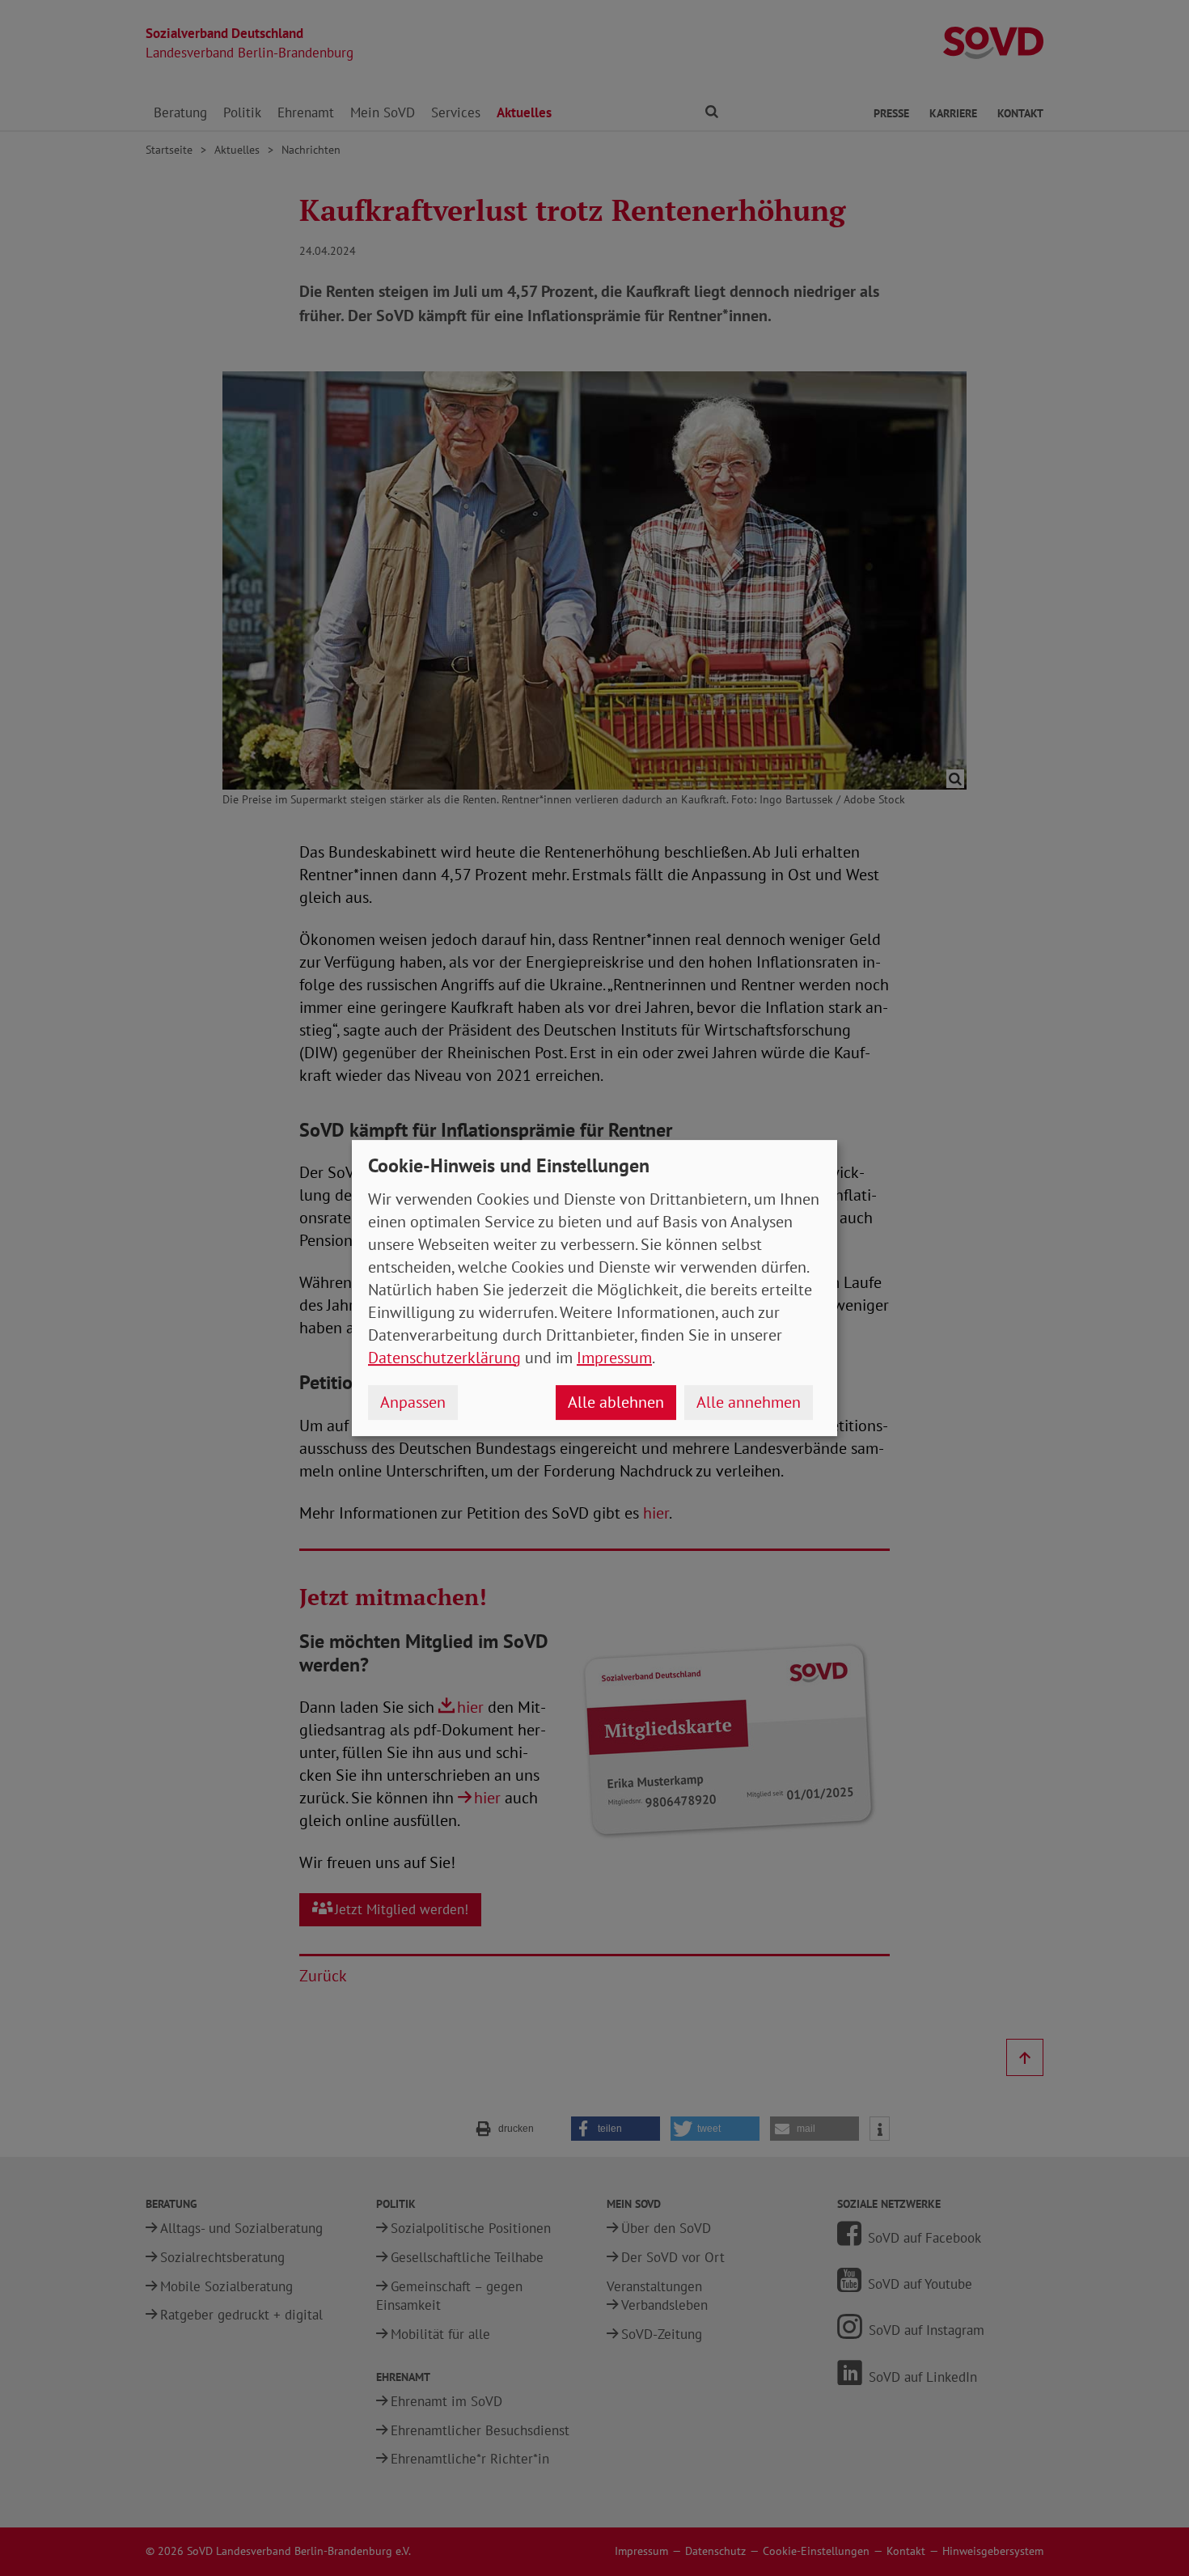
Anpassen (413, 1402)
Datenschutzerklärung (444, 1358)
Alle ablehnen (616, 1402)
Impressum (614, 1358)
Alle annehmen (749, 1402)
